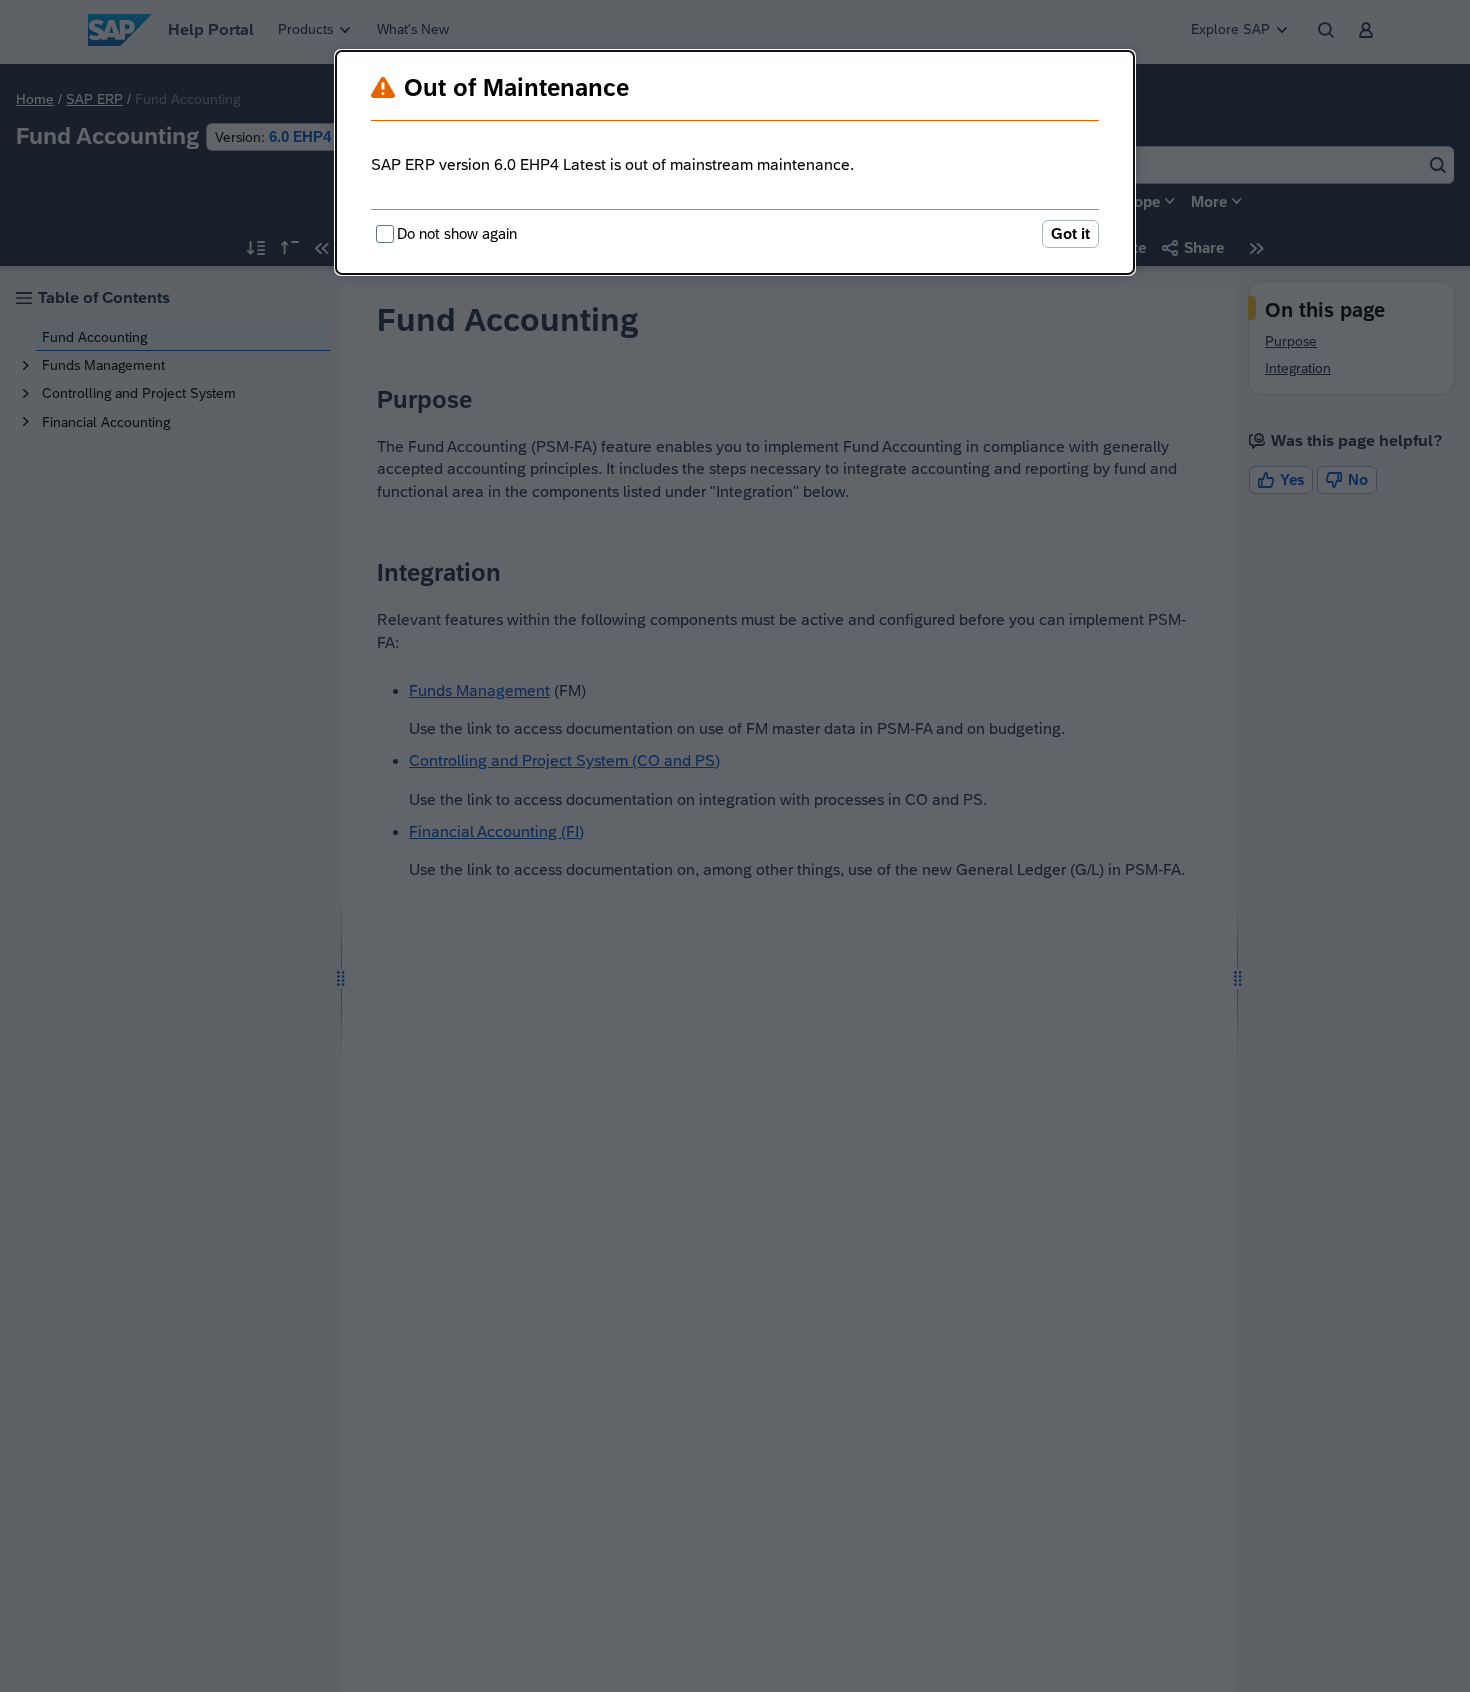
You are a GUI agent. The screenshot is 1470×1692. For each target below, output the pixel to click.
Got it (1070, 233)
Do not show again (457, 233)
